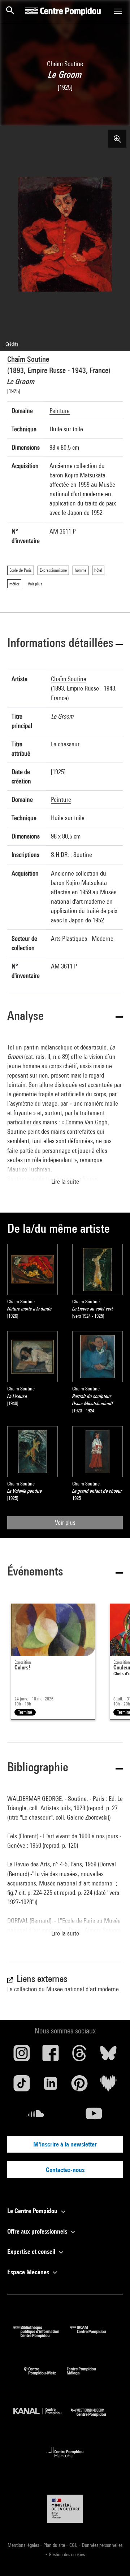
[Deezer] (108, 2086)
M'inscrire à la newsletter (65, 2144)
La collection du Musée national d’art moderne (63, 1989)
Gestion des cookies (67, 2554)
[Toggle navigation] (118, 11)
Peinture (60, 411)
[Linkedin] (51, 2086)
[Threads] (79, 2056)
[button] (65, 644)
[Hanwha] (65, 2460)
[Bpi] (42, 2335)
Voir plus (65, 1522)
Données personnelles (102, 2545)
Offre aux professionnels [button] (38, 2231)
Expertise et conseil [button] (32, 2251)
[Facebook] (51, 2056)
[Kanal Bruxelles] (42, 2418)
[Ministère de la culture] (65, 2508)
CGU (74, 2545)
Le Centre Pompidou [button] (33, 2211)
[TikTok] (22, 2086)
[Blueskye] (108, 2056)
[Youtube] (94, 2116)
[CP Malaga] (87, 2377)
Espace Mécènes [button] (29, 2272)
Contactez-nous (65, 2170)
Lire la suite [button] (65, 1181)
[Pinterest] (79, 2086)
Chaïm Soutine (28, 359)
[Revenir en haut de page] (113, 2559)
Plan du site (55, 2545)
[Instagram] (22, 2056)
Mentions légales (24, 2545)
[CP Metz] (45, 2377)
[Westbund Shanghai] (94, 2418)
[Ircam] (93, 2335)
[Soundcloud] (36, 2116)
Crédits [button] (12, 344)
